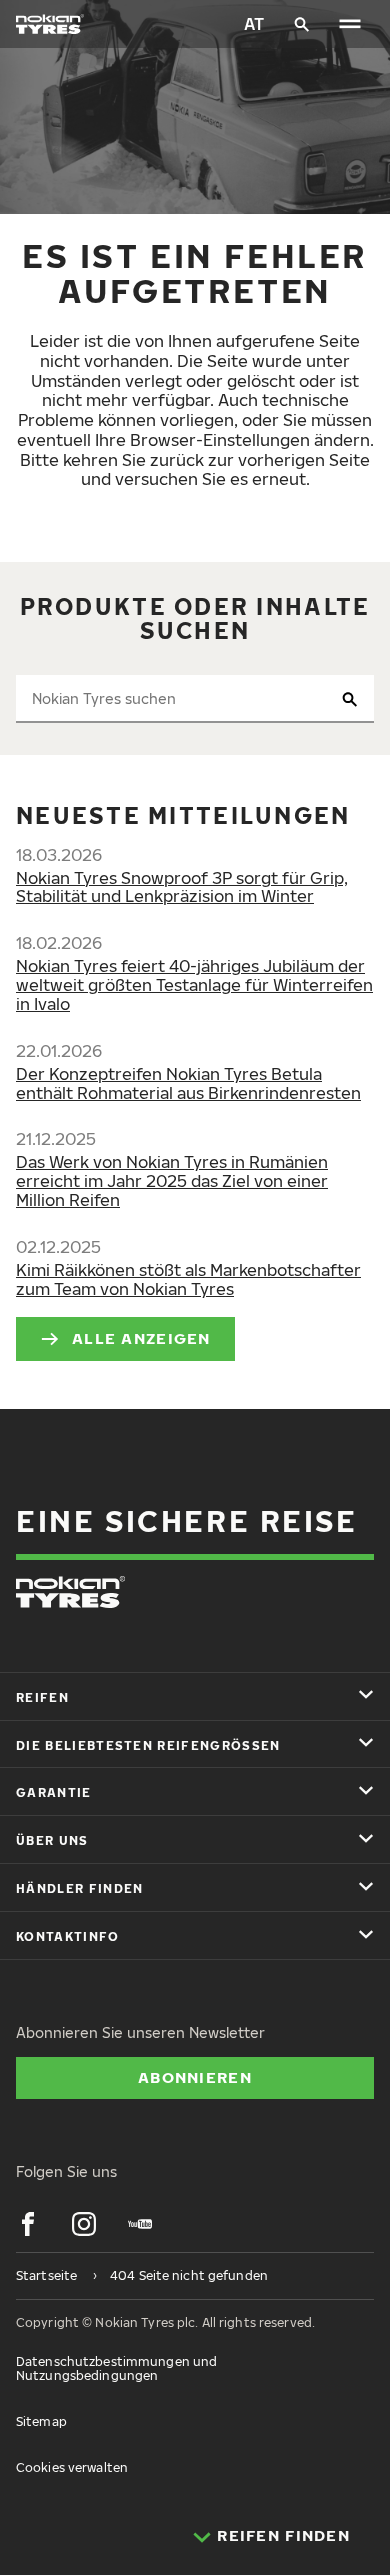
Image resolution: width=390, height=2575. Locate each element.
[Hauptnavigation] (350, 24)
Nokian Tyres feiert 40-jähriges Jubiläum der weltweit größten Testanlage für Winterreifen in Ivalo (194, 985)
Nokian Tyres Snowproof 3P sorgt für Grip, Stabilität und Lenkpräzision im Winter (182, 887)
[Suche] (302, 24)
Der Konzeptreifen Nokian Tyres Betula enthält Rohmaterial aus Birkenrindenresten (188, 1083)
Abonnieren (195, 2077)
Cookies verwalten (72, 2467)
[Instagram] (84, 2224)
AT (254, 24)
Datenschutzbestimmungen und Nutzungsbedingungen (116, 2368)
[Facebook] (28, 2224)
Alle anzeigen (141, 1338)
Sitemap (41, 2421)
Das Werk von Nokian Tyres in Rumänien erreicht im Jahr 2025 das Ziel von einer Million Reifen (172, 1181)
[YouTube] (140, 2224)
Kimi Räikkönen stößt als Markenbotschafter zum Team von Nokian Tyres (188, 1279)
